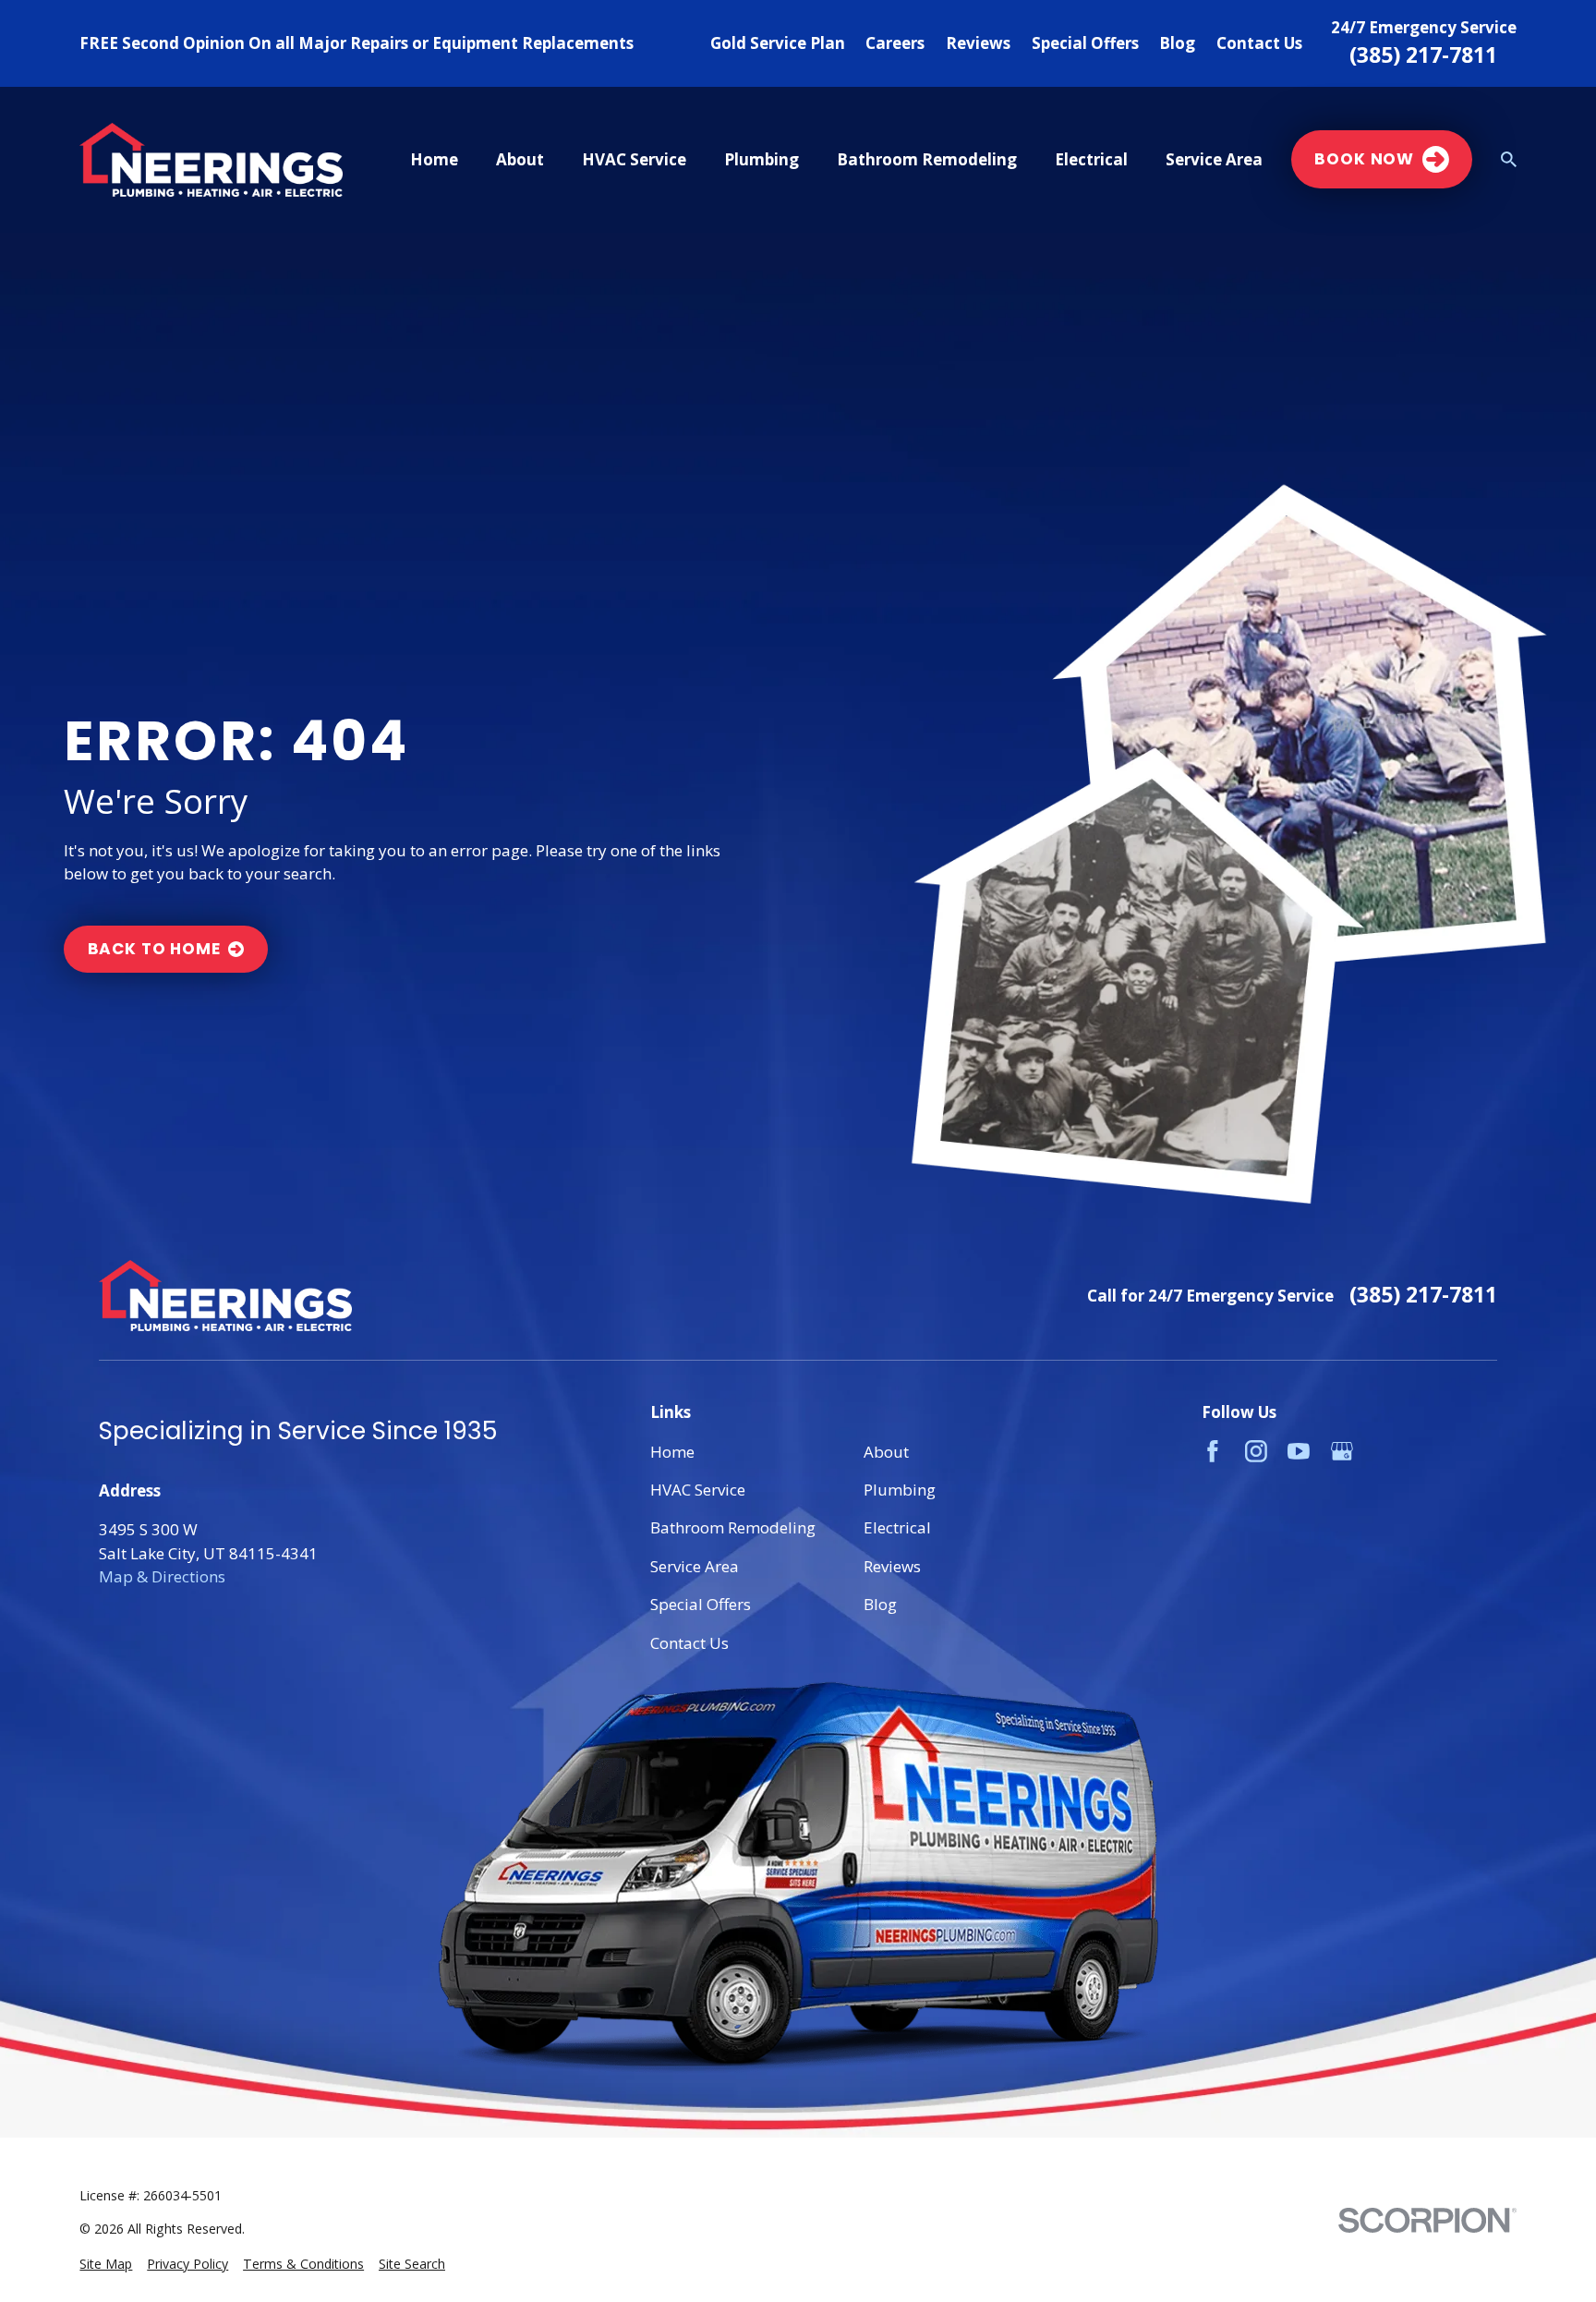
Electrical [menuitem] (1091, 159)
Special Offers (1085, 43)
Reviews (978, 43)
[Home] (211, 160)
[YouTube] (1299, 1451)
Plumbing (900, 1490)
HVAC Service (698, 1490)
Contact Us (1259, 43)
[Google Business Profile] (1342, 1451)
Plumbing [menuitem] (762, 159)
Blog (1177, 43)
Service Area (695, 1566)
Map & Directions (162, 1576)
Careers (895, 43)
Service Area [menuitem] (1214, 159)
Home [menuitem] (434, 159)
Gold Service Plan (778, 43)
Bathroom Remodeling (733, 1527)
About (886, 1452)
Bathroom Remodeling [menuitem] (927, 159)
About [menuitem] (520, 159)
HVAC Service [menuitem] (634, 159)
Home (672, 1452)
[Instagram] (1256, 1451)
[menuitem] (106, 2264)
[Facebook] (1213, 1451)
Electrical (897, 1527)
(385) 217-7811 (1423, 55)
